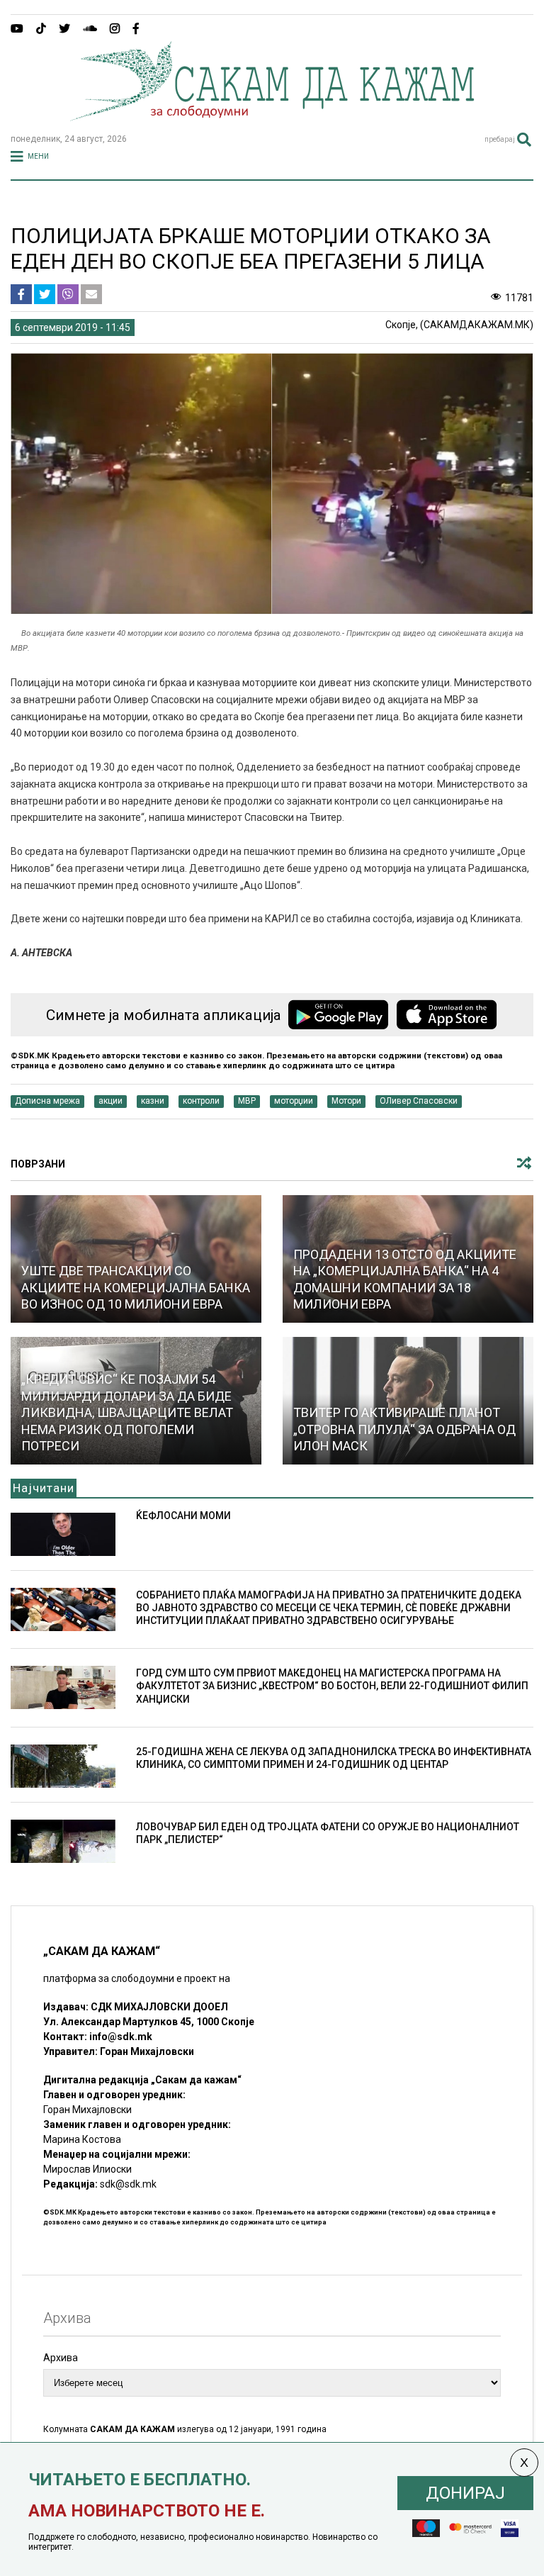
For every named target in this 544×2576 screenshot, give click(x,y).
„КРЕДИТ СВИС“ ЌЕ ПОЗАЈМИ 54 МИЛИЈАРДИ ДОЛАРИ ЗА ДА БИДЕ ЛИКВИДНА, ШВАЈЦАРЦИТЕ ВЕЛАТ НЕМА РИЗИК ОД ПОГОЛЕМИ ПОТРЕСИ (127, 1412)
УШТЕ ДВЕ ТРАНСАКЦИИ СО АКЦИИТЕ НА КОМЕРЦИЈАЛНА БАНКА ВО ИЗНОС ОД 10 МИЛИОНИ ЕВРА (136, 1287)
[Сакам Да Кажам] (272, 116)
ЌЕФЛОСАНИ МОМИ (183, 1516)
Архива (61, 2358)
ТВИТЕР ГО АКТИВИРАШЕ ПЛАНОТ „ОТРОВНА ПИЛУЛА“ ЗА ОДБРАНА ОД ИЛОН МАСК (404, 1429)
